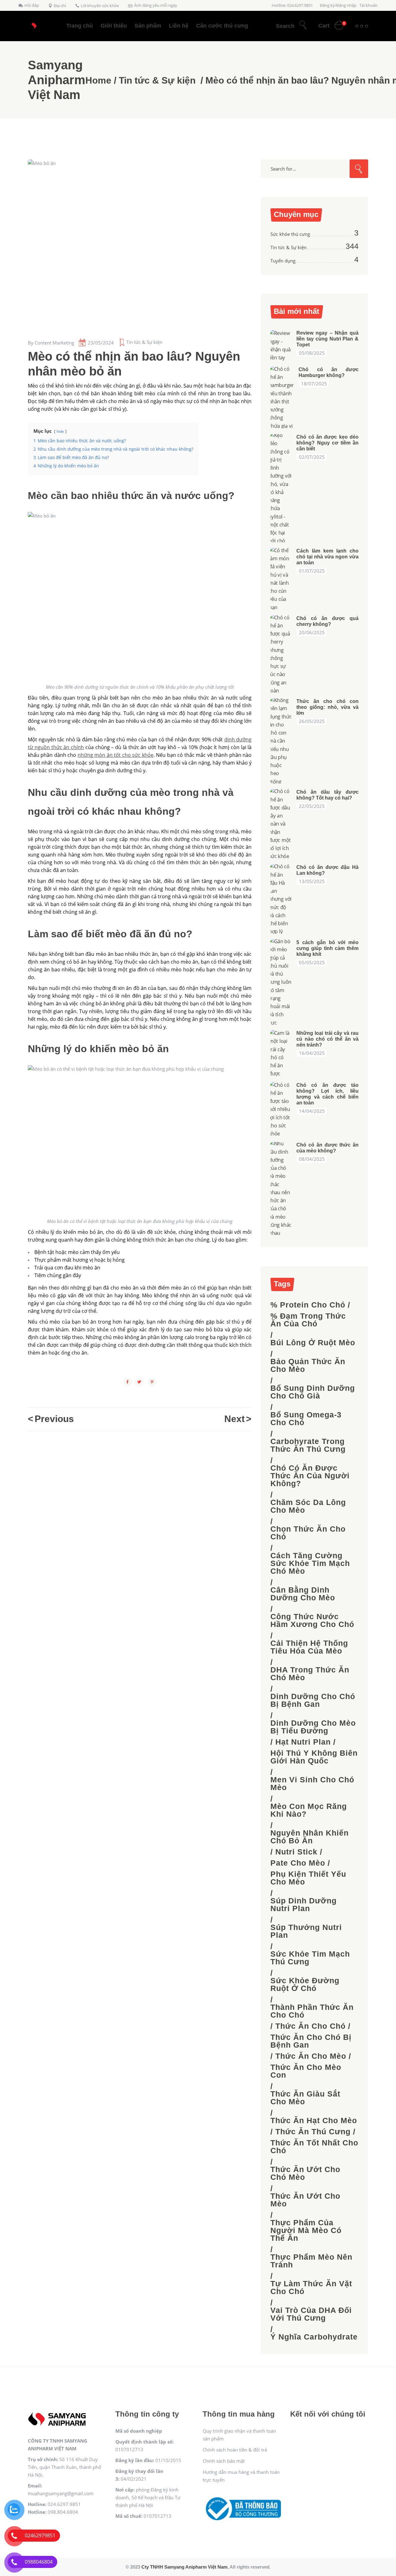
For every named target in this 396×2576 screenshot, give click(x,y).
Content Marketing (54, 343)
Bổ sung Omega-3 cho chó (306, 1419)
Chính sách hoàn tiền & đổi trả (235, 2450)
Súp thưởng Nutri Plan (306, 1931)
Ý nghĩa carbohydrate (314, 2337)
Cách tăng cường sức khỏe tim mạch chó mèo (310, 1563)
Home (98, 80)
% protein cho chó (308, 1305)
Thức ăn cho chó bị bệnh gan (311, 2041)
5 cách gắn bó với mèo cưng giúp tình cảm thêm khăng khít (327, 948)
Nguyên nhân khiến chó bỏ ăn (310, 1837)
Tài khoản (368, 5)
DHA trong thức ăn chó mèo (310, 1674)
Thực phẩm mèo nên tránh (311, 2261)
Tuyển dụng (283, 261)
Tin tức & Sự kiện (157, 80)
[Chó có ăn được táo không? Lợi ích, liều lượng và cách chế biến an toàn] (281, 1109)
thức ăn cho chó (310, 2026)
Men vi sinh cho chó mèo (312, 1784)
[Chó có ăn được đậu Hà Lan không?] (281, 899)
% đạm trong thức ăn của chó (308, 1320)
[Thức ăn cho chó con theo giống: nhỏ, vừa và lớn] (281, 741)
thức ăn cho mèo (311, 2056)
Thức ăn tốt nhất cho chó (314, 2147)
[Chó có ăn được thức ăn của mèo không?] (281, 1188)
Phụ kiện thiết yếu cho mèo (308, 1878)
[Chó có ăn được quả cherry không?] (281, 654)
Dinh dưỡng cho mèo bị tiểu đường (313, 1727)
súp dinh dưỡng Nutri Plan (303, 1905)
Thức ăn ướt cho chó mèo (305, 2173)
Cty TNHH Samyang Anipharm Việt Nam (184, 2567)
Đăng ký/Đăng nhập (338, 5)
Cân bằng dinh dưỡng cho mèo (303, 1594)
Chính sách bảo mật (224, 2461)
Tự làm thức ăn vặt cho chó (311, 2288)
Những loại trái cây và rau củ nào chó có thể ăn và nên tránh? (327, 1039)
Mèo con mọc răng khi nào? (309, 1810)
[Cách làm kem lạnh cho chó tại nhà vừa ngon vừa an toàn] (281, 579)
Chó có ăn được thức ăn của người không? (310, 1476)
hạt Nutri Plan (303, 1742)
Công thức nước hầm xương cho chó (312, 1620)
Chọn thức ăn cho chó (308, 1533)
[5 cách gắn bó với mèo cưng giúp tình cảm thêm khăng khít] (281, 982)
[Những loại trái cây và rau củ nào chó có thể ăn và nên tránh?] (281, 1053)
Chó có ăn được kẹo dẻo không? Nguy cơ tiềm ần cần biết (327, 443)
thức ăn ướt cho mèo (305, 2200)
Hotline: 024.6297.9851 (292, 5)
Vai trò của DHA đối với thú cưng (311, 2314)
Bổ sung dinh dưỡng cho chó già (313, 1392)
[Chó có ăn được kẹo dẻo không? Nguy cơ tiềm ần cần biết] (281, 488)
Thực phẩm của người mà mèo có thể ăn (306, 2230)
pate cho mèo (298, 1863)
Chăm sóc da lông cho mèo (308, 1506)
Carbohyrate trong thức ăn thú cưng (308, 1445)
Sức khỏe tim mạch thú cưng (310, 1958)
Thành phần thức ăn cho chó (312, 2011)
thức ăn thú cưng (313, 2132)
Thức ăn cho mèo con (306, 2071)
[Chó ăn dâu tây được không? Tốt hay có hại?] (281, 824)
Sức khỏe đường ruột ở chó (305, 1984)
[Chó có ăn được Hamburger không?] (282, 397)
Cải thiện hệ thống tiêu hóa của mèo (309, 1647)
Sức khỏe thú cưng (290, 234)
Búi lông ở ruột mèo (313, 1343)
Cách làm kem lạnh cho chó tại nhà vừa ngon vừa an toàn (327, 557)
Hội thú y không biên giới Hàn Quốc (314, 1757)
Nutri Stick (296, 1852)
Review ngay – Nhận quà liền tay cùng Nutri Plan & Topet (327, 339)
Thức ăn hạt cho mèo (314, 2121)
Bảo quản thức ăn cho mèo (308, 1365)
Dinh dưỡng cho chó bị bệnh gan (313, 1700)
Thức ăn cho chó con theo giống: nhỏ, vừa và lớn (327, 707)
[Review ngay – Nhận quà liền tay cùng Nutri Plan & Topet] (281, 345)
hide (60, 431)
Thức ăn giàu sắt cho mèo (305, 2098)
